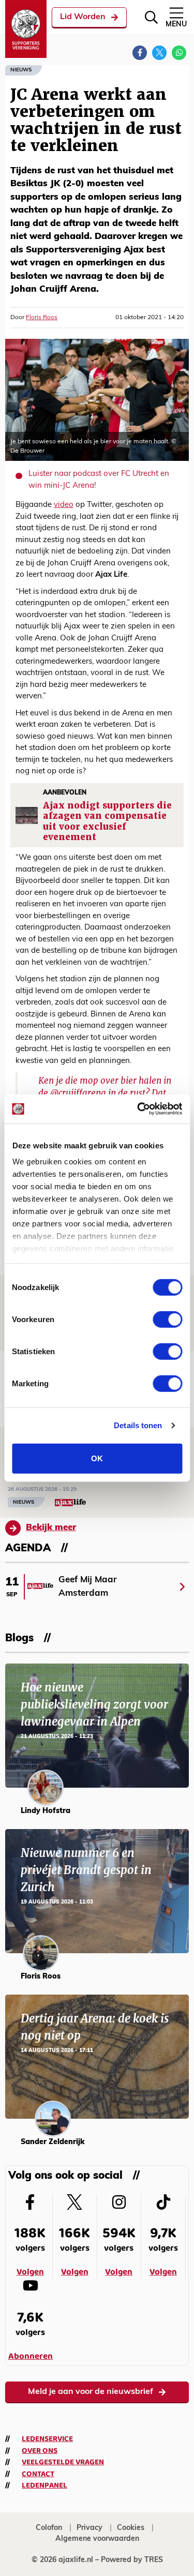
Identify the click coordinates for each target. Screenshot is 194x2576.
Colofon (49, 2528)
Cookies (131, 2528)
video (64, 505)
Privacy (89, 2528)
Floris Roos (42, 318)
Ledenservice (47, 2439)
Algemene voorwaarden (97, 2539)
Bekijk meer (51, 1528)
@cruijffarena (78, 1093)
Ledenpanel (44, 2485)
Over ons (40, 2451)
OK (97, 1458)
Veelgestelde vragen (63, 2462)
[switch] (167, 1319)
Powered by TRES (132, 2560)
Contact (38, 2474)
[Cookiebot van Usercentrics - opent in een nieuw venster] (138, 1109)
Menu (176, 25)
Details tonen (138, 1425)
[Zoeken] (151, 17)
